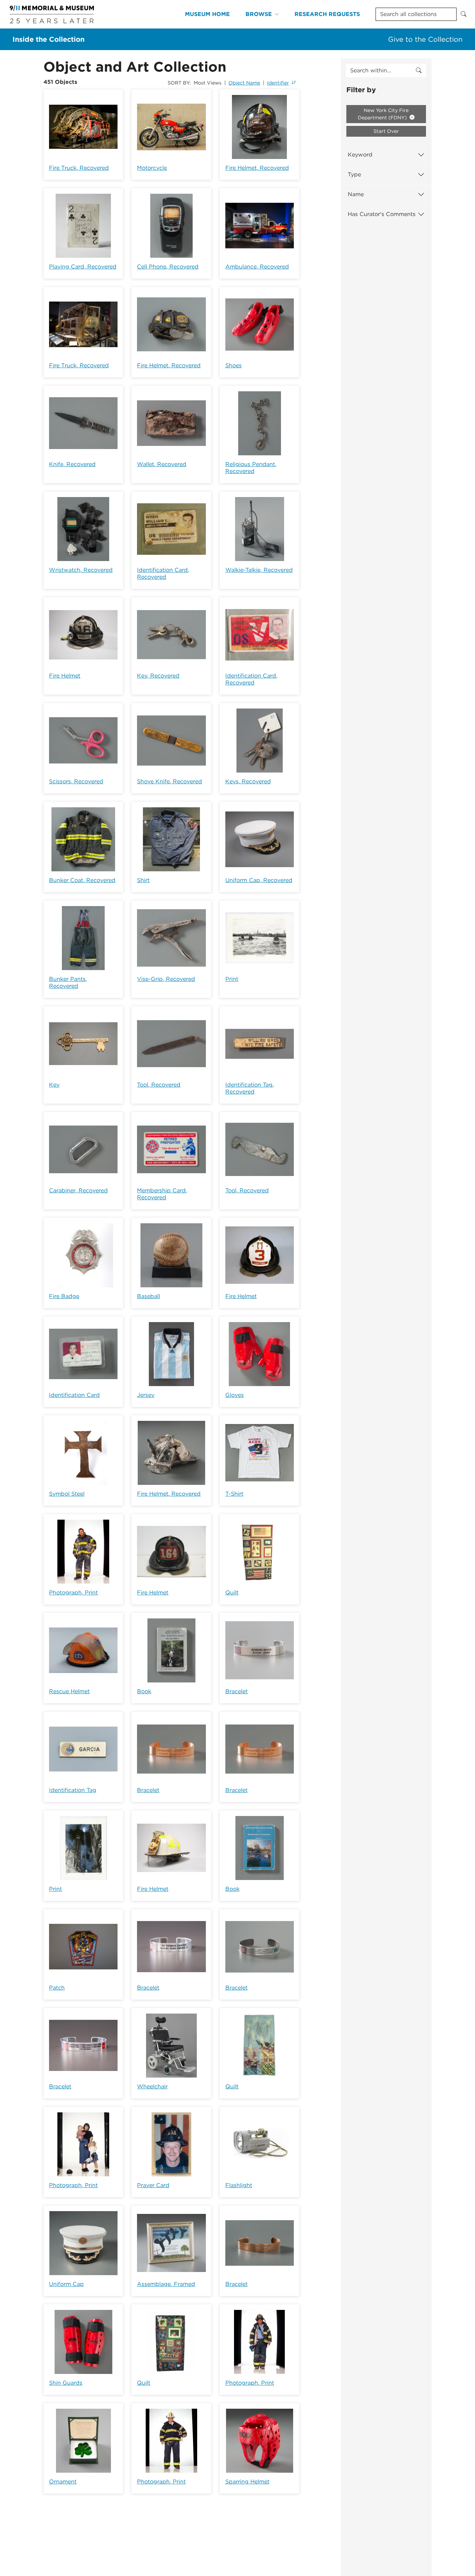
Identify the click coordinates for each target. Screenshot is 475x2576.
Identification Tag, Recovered (250, 1088)
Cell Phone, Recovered (168, 267)
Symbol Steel (67, 1494)
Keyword (360, 155)
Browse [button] (259, 14)
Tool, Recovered (159, 1085)
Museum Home (207, 14)
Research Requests (327, 14)
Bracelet (236, 1691)
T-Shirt (234, 1494)
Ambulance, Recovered (257, 267)
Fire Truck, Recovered (79, 168)
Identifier (278, 83)
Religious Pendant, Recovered (251, 468)
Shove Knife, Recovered (170, 781)
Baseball (148, 1296)
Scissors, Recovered (76, 781)
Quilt (232, 1593)
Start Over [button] (386, 131)
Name (356, 194)
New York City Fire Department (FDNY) (383, 114)
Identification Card (74, 1395)
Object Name (244, 83)
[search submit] (419, 71)
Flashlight (239, 2185)
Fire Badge (64, 1296)
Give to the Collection (425, 39)
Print (232, 979)
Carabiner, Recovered (78, 1190)
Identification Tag (73, 1790)
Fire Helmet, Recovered (257, 168)
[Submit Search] (464, 14)
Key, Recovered (158, 676)
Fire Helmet (65, 676)
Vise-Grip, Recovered (166, 979)
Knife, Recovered (72, 464)
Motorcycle (152, 168)
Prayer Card (153, 2185)
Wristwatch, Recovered (81, 570)
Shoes (234, 365)
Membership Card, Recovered (162, 1194)
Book (144, 1691)
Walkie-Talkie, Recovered (259, 570)
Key (54, 1085)
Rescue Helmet (69, 1691)
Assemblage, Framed (166, 2284)
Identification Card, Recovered (163, 573)
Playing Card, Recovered (83, 267)
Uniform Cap (66, 2284)
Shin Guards (66, 2383)
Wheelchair (152, 2086)
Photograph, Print (73, 1593)
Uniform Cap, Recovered (259, 880)
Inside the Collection (49, 39)
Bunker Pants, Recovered (68, 982)
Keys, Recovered (248, 781)
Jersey (146, 1395)
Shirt (143, 880)
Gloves (235, 1395)
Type (354, 174)
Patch (57, 1988)
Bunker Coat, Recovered (82, 880)
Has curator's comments (382, 214)
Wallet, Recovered (162, 464)
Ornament (63, 2482)
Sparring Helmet (247, 2482)
